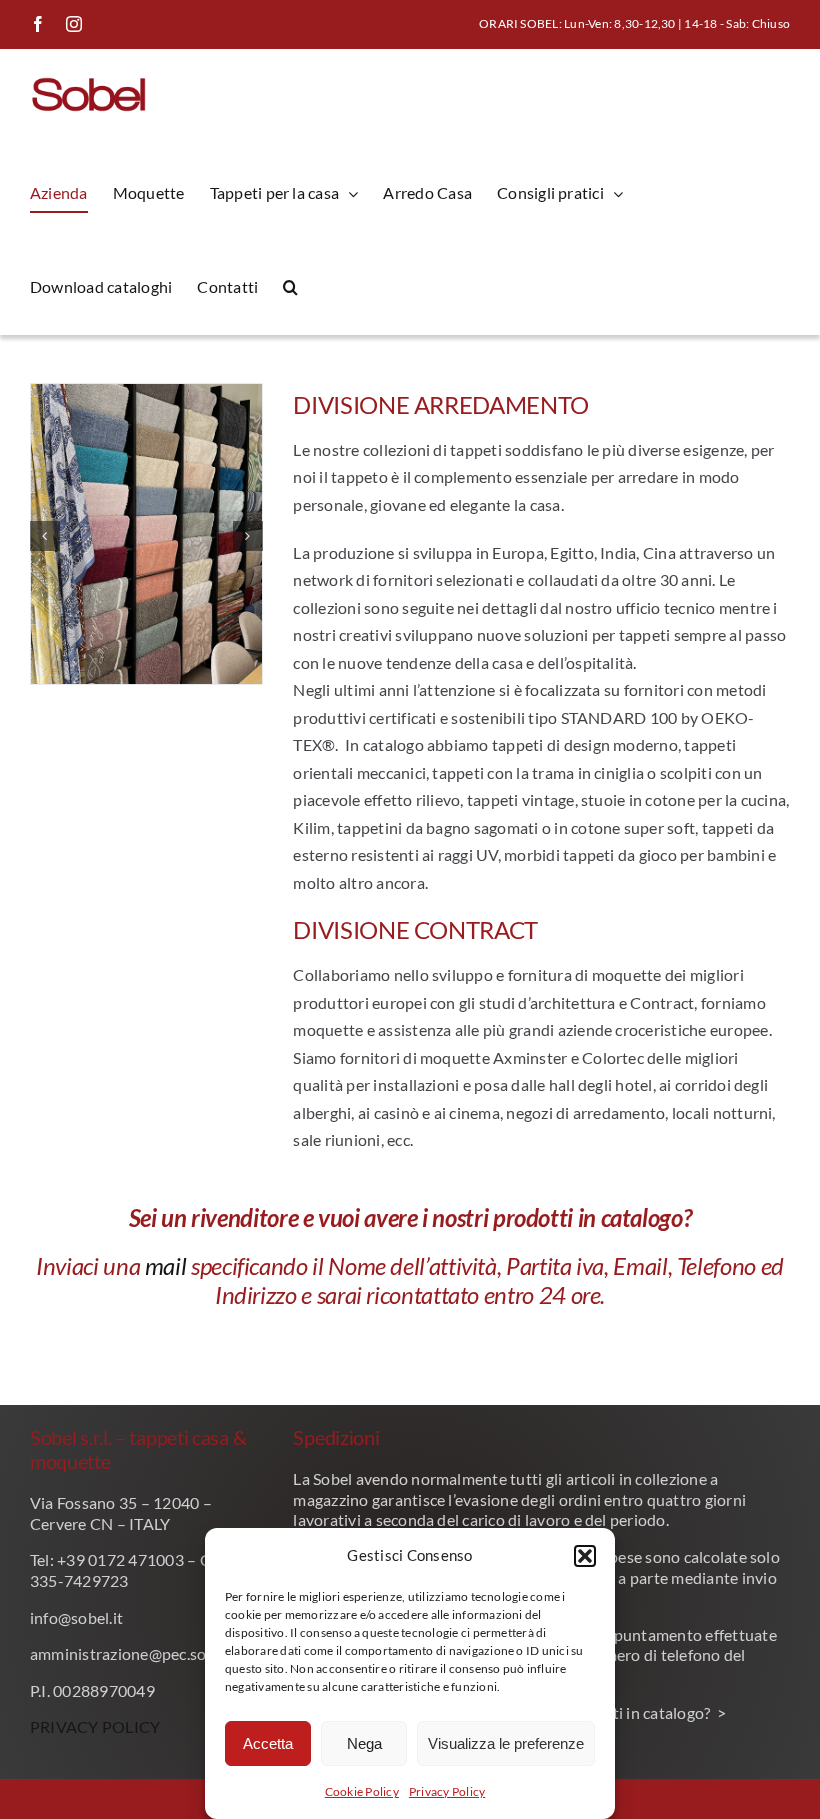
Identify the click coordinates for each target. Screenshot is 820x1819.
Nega (364, 1743)
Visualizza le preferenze (506, 1743)
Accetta (268, 1743)
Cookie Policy (362, 1791)
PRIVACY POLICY (95, 1726)
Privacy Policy (447, 1791)
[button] (585, 1556)
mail (163, 1265)
